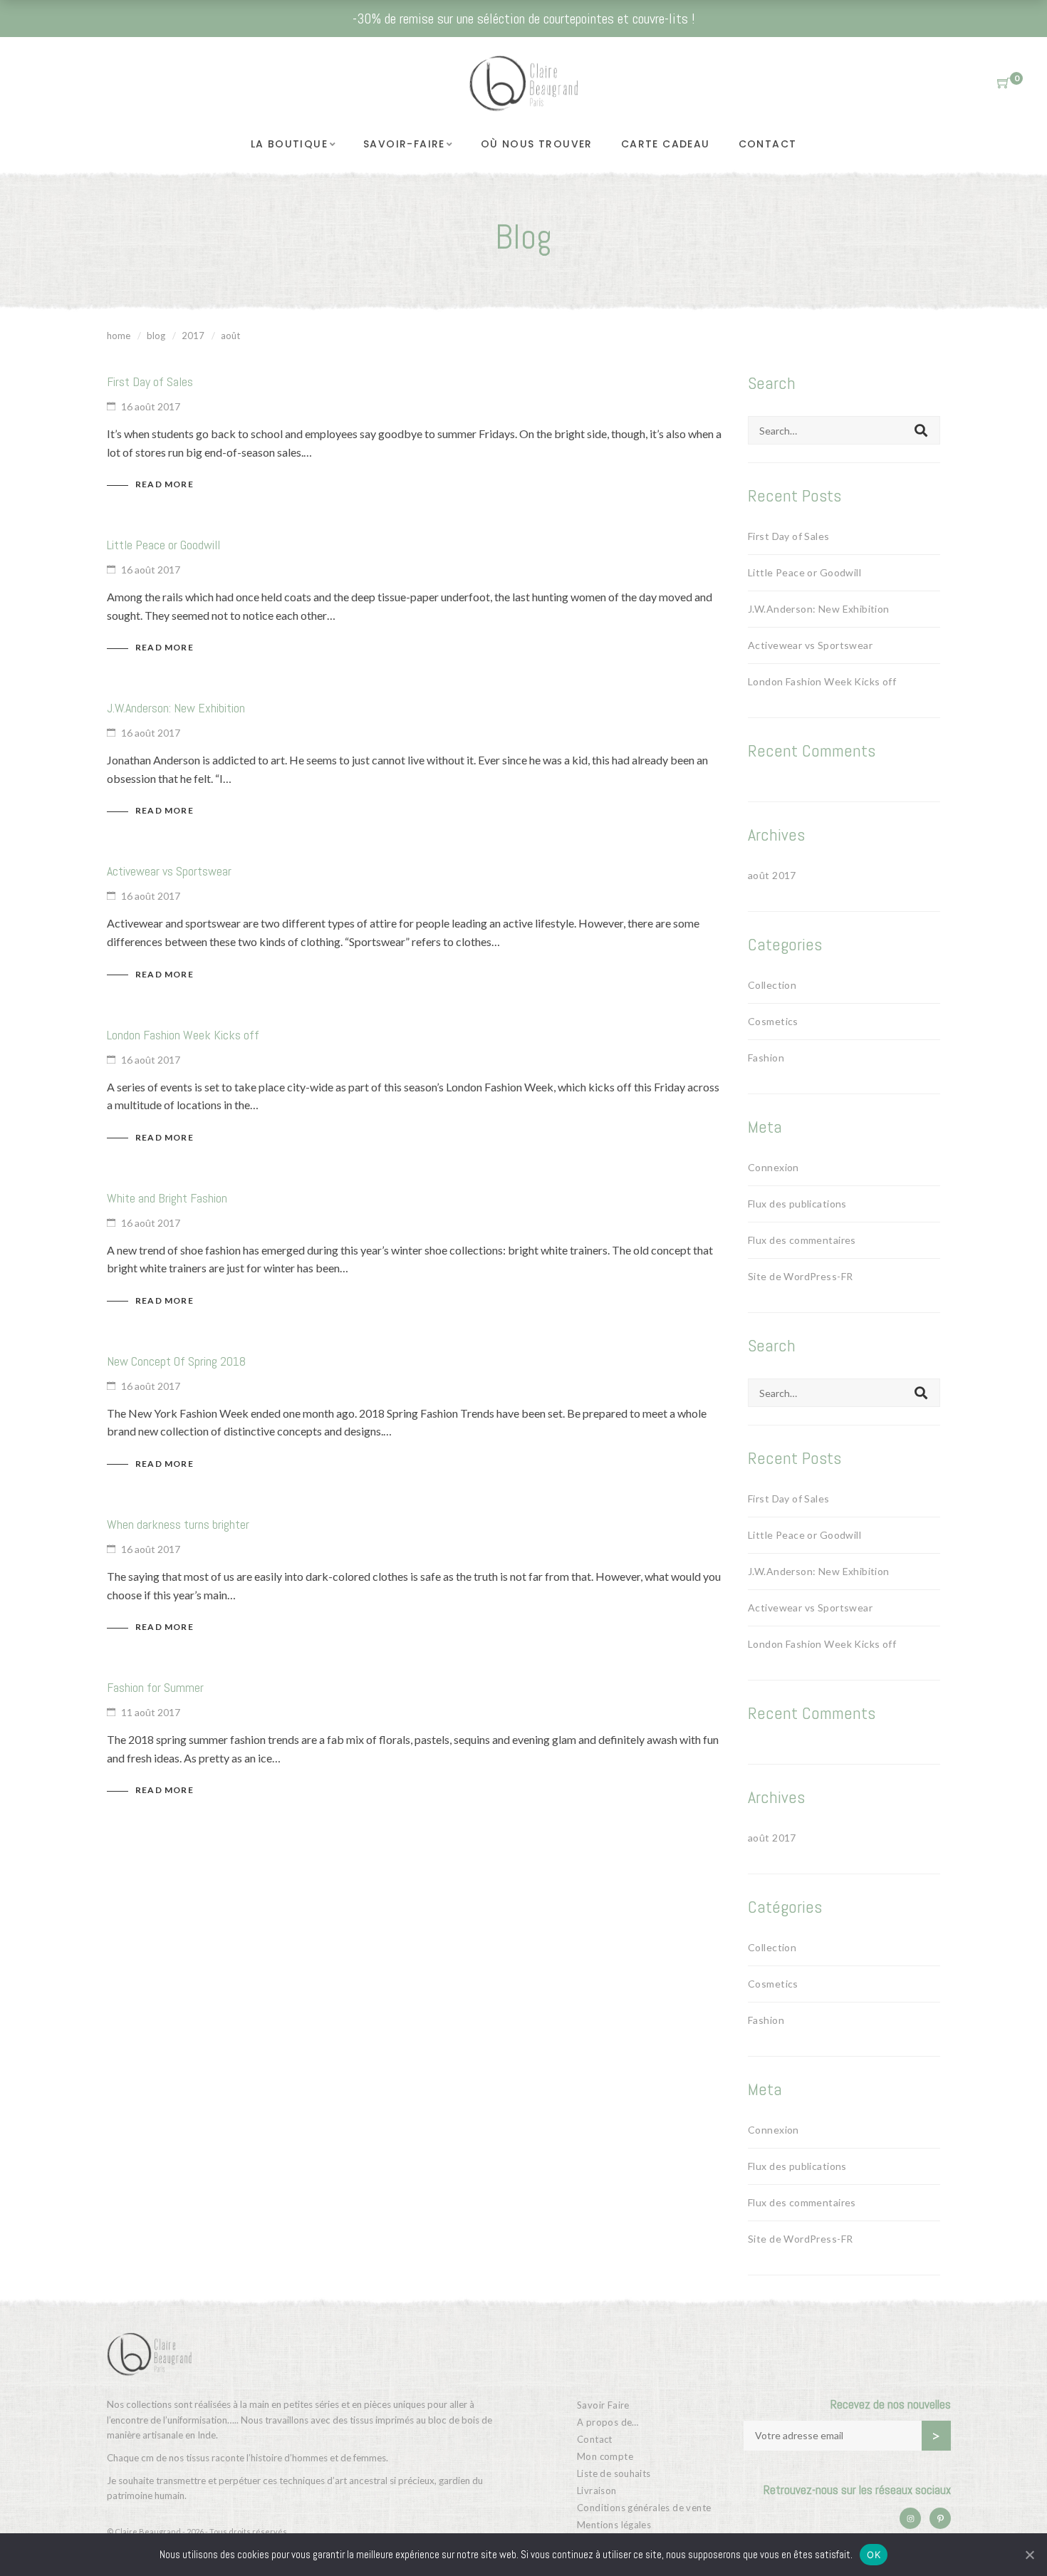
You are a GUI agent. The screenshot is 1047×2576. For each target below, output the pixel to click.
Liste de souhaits (614, 2473)
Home (119, 336)
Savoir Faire (603, 2405)
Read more (165, 484)
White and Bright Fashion (167, 1198)
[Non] (1029, 2555)
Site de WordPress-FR (800, 1276)
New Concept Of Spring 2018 (176, 1361)
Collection (772, 985)
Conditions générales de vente (644, 2508)
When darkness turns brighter (178, 1524)
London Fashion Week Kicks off (183, 1035)
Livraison (597, 2491)
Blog (156, 336)
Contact (768, 144)
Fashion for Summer (155, 1687)
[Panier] (1004, 83)
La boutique (289, 144)
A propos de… (608, 2422)
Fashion (766, 1058)
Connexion (773, 1167)
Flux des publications (797, 1204)
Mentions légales (614, 2525)
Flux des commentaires (802, 1240)
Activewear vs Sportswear (169, 871)
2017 (193, 336)
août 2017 (772, 875)
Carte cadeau (666, 144)
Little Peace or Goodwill (163, 545)
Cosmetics (773, 1021)
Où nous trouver (537, 144)
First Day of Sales (150, 381)
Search (921, 430)
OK (874, 2555)
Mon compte (605, 2456)
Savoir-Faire (404, 144)
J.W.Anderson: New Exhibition (176, 708)
